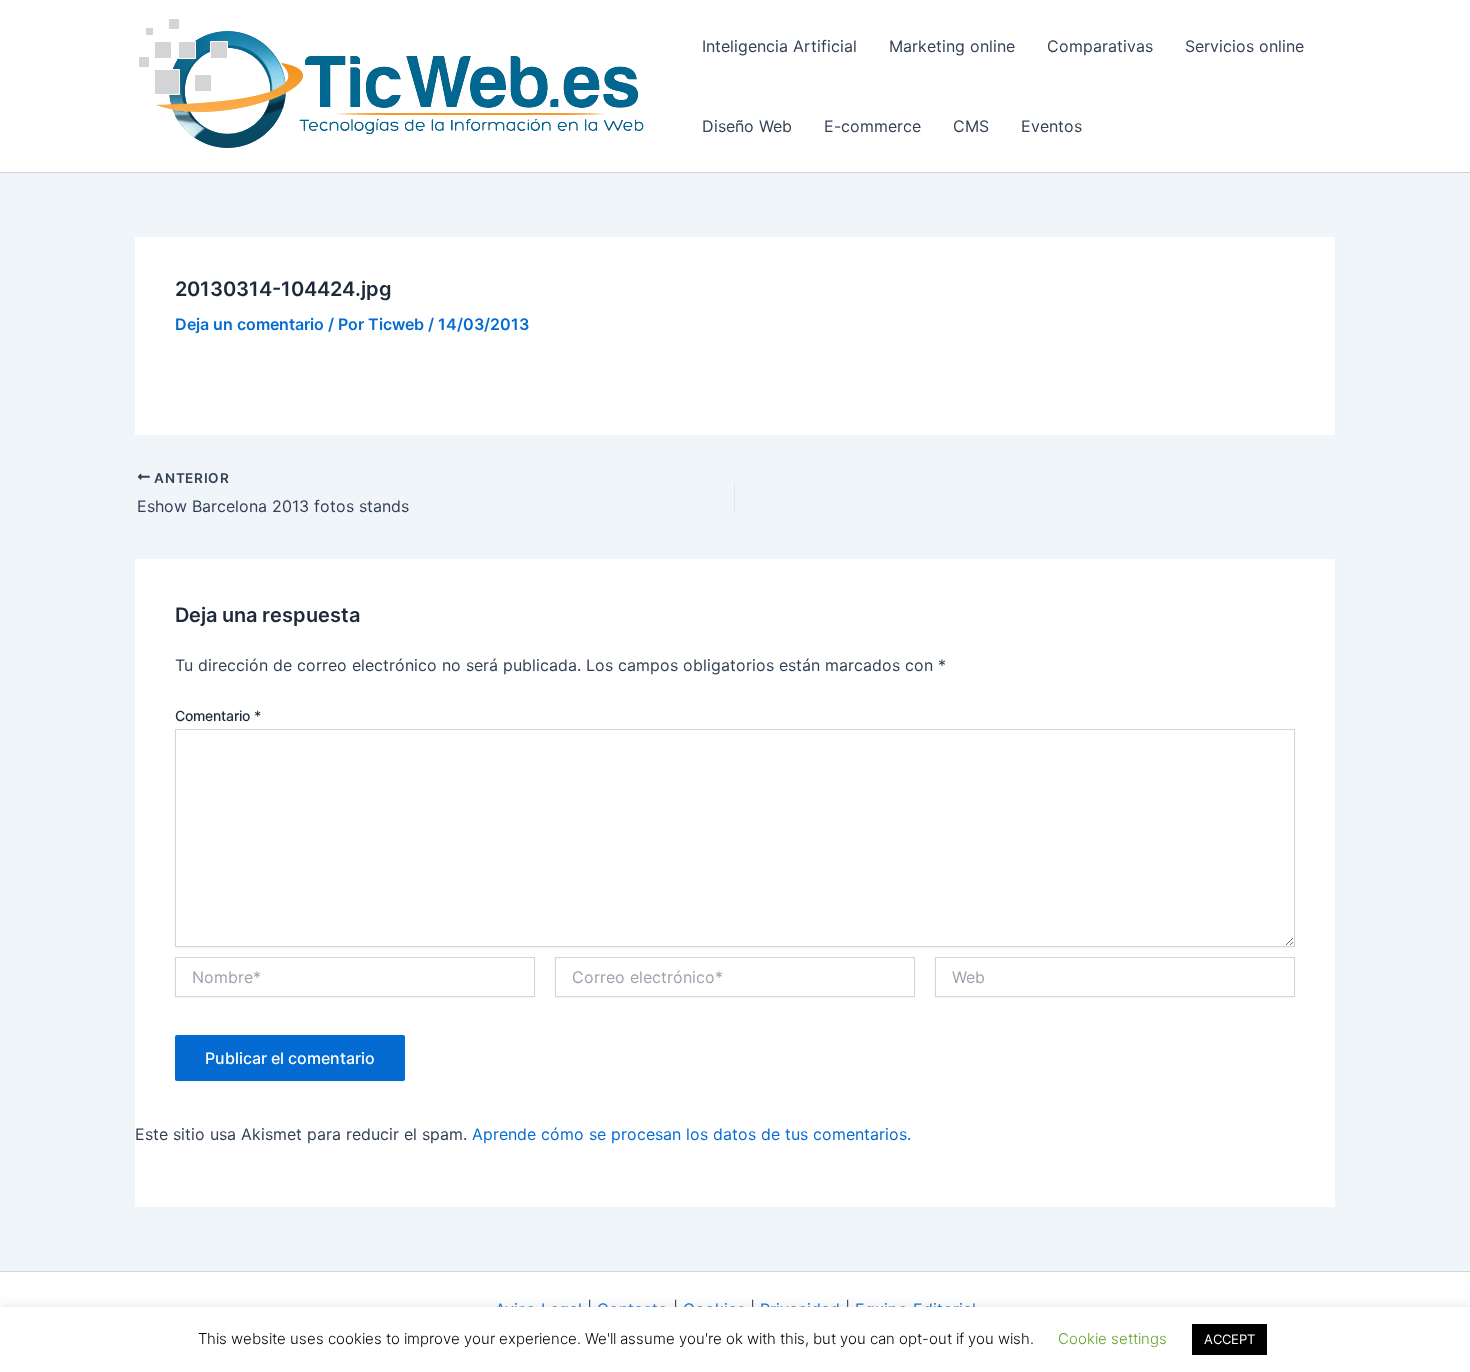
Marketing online (952, 46)
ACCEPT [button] (1229, 1339)
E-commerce (872, 126)
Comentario (218, 715)
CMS (971, 126)
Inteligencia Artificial (779, 46)
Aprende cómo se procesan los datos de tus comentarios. (691, 1134)
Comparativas (1100, 46)
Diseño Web (747, 126)
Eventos (1051, 126)
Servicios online (1244, 46)
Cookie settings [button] (1112, 1338)
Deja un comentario (249, 324)
